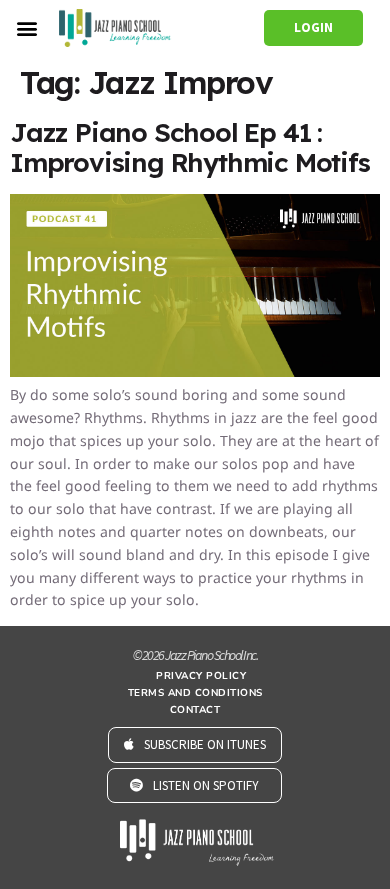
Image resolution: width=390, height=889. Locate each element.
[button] (26, 27)
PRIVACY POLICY (201, 676)
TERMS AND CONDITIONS (195, 693)
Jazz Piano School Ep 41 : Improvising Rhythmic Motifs (190, 147)
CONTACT (195, 710)
